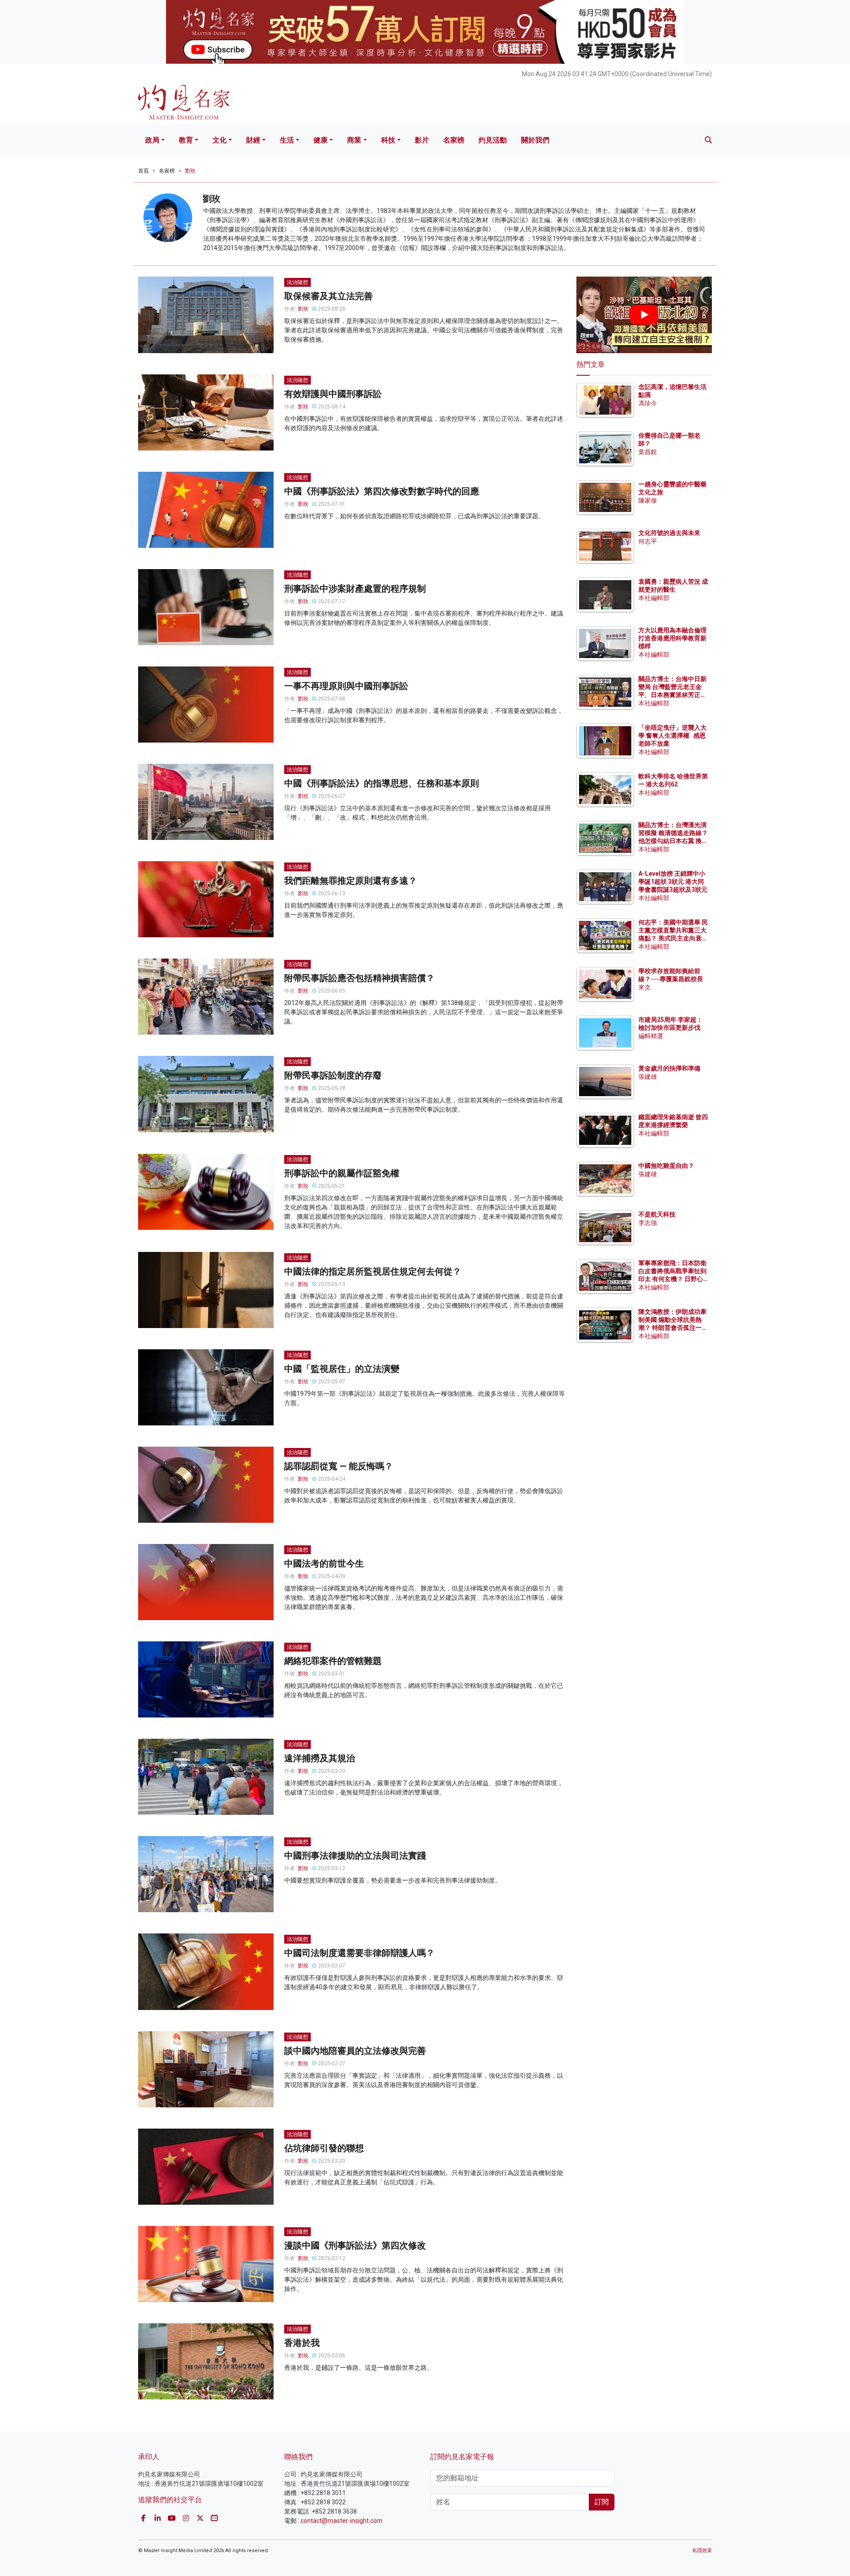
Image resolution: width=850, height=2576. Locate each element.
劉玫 (190, 171)
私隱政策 (702, 2551)
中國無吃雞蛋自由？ (666, 1166)
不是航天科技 (657, 1214)
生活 (287, 140)
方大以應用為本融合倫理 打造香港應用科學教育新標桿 (673, 638)
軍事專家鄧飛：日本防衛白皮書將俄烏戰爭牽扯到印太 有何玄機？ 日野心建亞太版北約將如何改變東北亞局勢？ (672, 1279)
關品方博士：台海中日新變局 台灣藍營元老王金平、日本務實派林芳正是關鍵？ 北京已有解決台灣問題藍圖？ (673, 695)
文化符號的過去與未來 (669, 533)
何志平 (648, 541)
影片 (422, 140)
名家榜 (454, 140)
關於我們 (535, 140)
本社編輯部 (654, 598)
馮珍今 (648, 403)
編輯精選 (651, 1036)
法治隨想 (297, 282)
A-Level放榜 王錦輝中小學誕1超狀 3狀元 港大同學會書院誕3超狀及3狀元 (673, 882)
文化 (220, 140)
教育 (186, 140)
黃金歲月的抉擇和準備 (669, 1068)
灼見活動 (493, 140)
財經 (253, 140)
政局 (152, 140)
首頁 (143, 171)
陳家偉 (648, 501)
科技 (388, 140)
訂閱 (602, 2502)
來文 (645, 987)
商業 (354, 140)
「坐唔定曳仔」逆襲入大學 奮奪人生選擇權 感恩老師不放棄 (672, 735)
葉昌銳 (648, 452)
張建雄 (648, 1077)
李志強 (648, 1223)
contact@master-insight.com (342, 2521)
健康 (321, 140)
